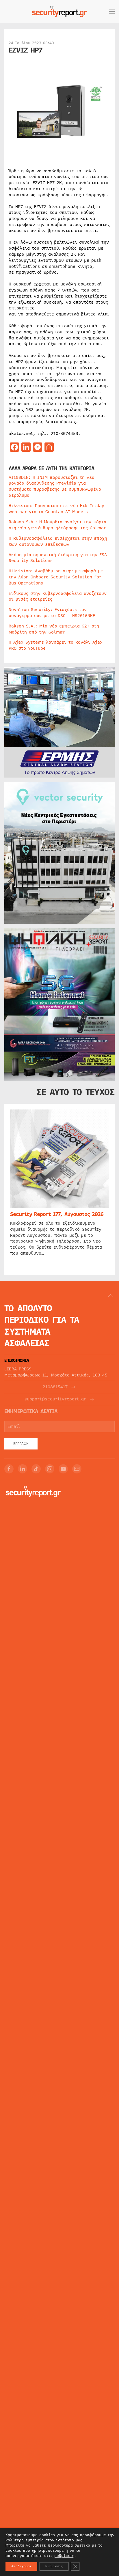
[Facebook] (9, 1469)
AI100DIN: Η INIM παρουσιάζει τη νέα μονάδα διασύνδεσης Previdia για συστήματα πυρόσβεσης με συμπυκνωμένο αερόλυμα (55, 486)
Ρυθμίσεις (54, 2566)
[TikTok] (36, 1469)
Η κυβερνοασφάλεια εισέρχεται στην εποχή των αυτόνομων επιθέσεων (58, 541)
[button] (112, 12)
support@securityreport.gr (55, 1399)
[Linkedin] (23, 1469)
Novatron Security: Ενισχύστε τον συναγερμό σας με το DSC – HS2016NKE (52, 613)
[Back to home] (59, 12)
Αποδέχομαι (21, 2566)
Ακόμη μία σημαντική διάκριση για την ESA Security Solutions (58, 558)
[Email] (77, 1469)
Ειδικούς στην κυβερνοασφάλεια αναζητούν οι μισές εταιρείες (58, 596)
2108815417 (55, 1387)
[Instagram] (50, 1469)
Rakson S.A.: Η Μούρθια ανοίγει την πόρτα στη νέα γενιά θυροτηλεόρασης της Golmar (57, 525)
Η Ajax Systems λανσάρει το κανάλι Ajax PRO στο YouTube (56, 645)
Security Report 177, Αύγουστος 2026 (57, 1214)
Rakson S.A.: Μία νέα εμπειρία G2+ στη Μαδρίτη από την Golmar (54, 629)
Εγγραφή (21, 1444)
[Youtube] (63, 1469)
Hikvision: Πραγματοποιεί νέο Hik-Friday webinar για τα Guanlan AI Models (56, 509)
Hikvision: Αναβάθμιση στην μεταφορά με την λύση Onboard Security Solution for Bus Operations (56, 577)
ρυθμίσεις (64, 2556)
